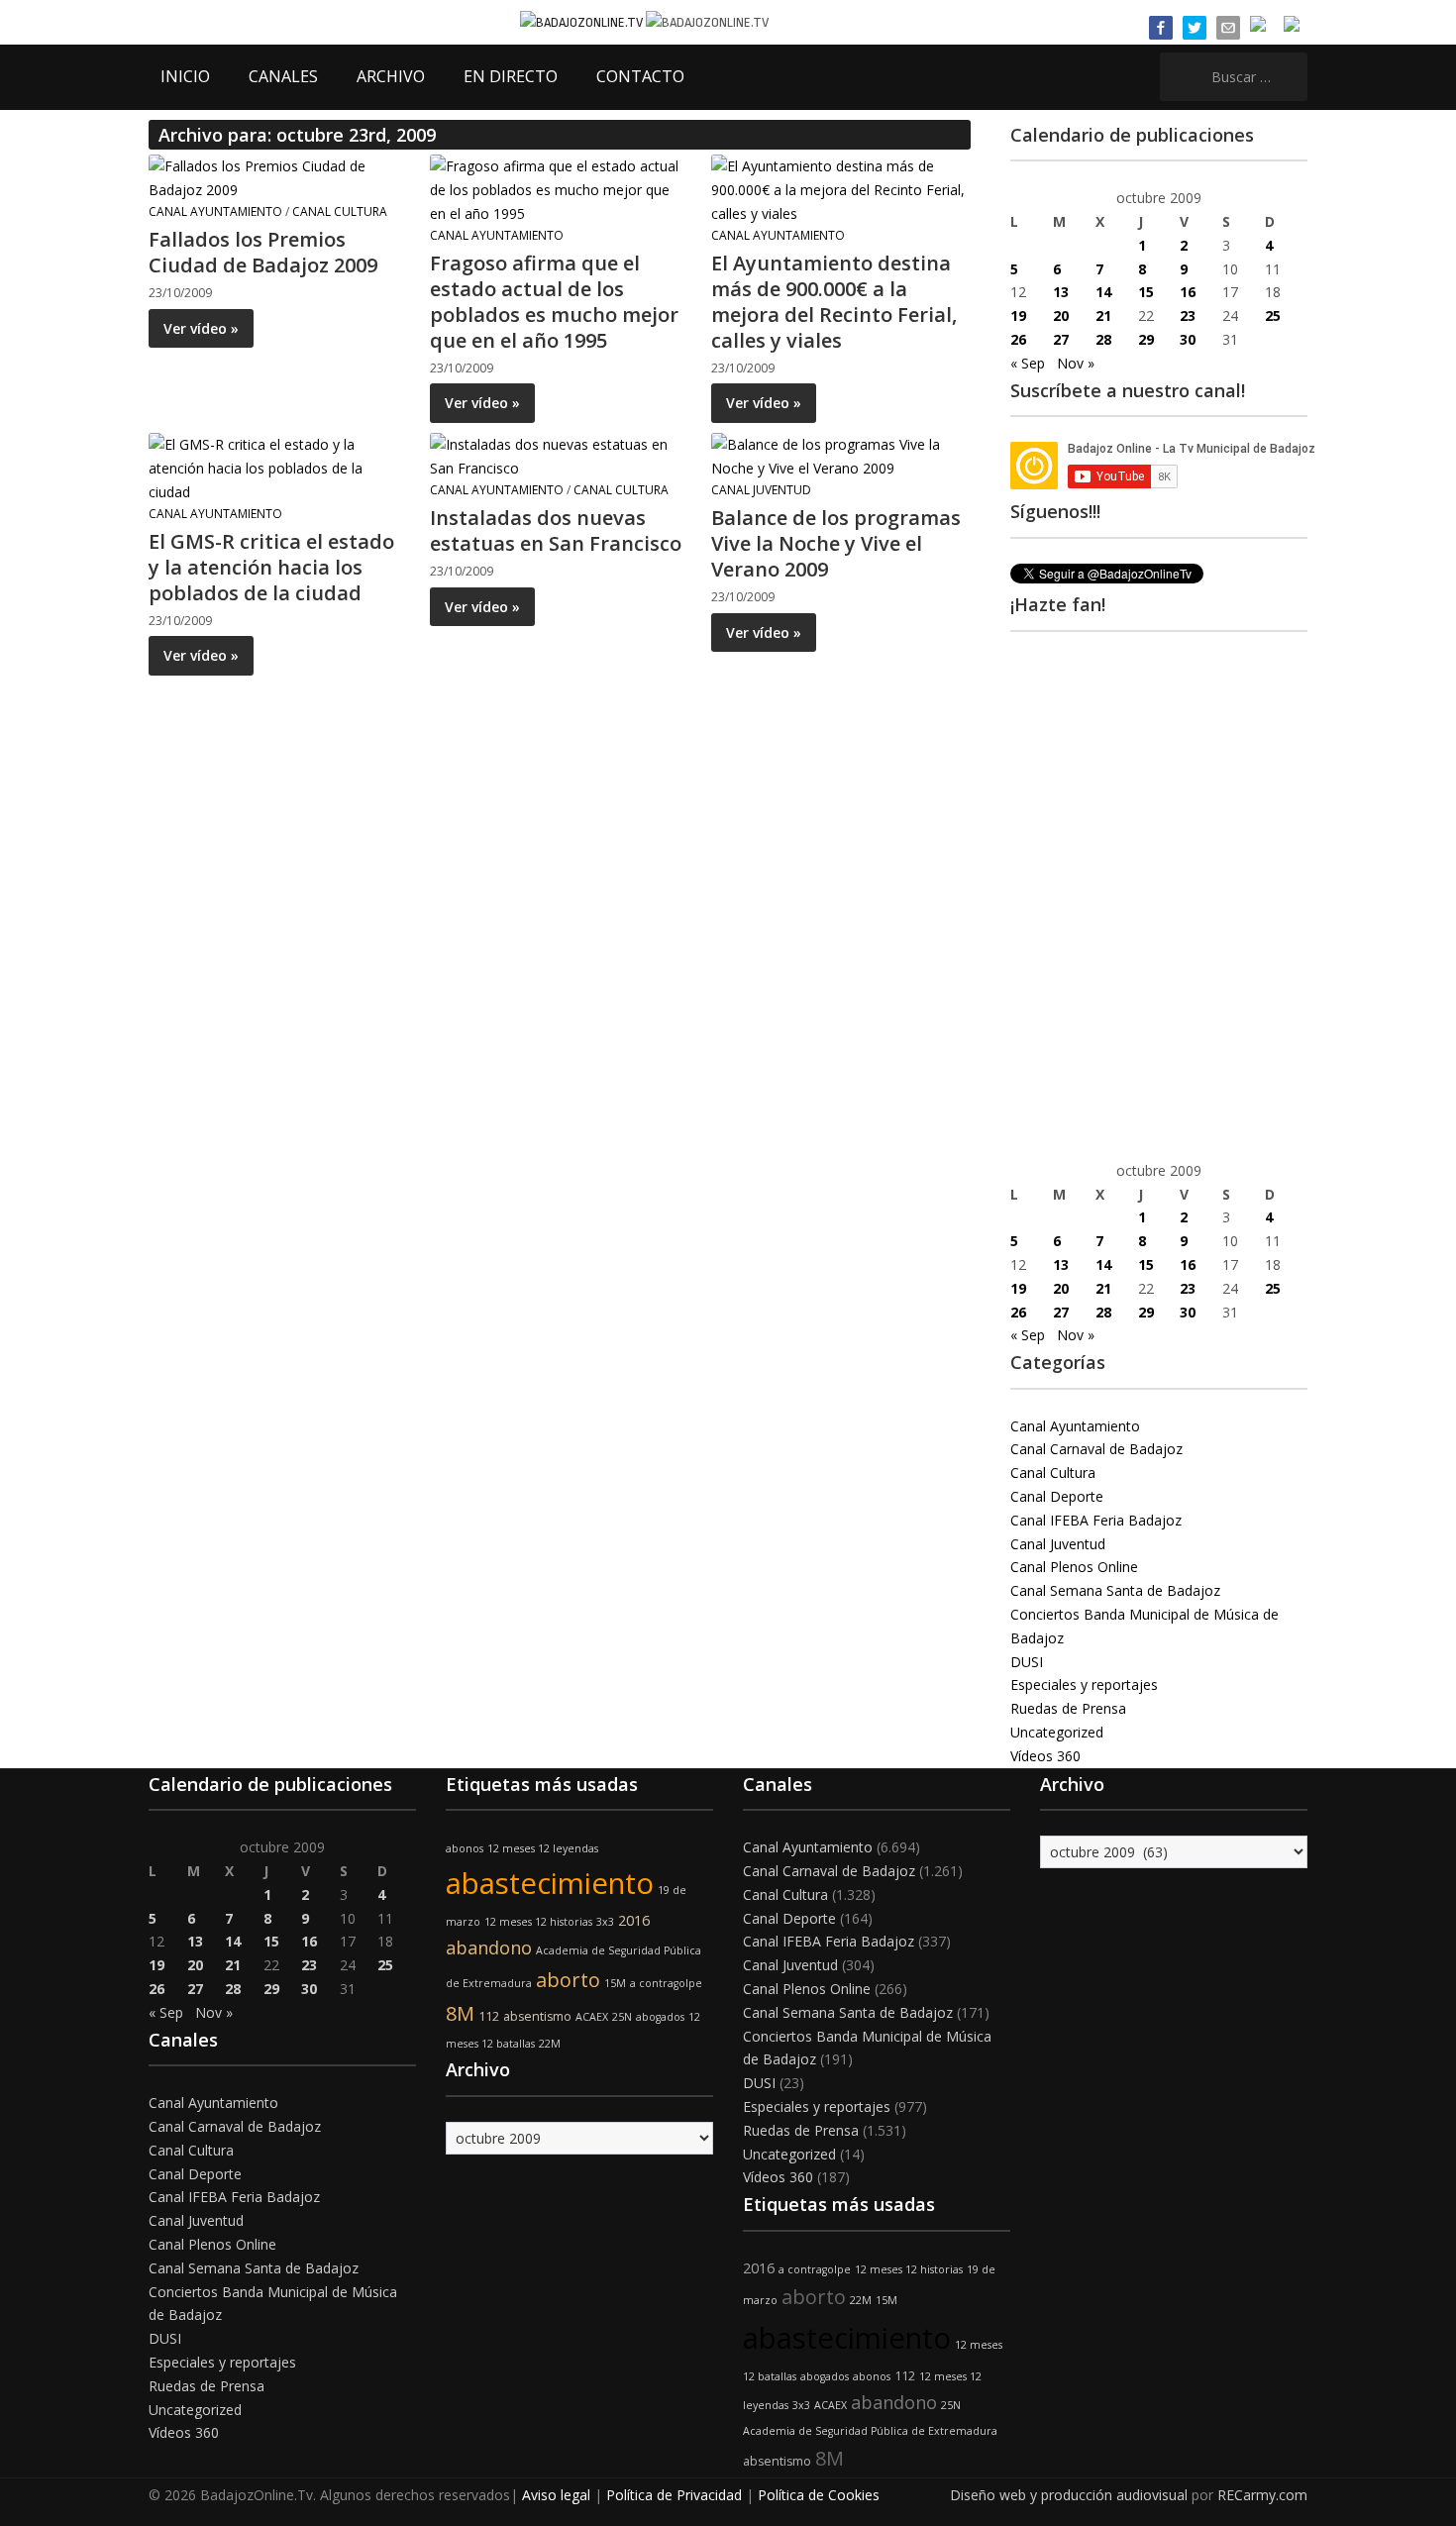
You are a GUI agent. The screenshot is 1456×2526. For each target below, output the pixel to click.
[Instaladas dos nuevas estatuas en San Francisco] (559, 455)
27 (1061, 339)
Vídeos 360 (1045, 1756)
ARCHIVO (391, 76)
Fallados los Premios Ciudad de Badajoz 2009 (263, 252)
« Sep (1028, 363)
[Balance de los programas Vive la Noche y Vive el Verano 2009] (840, 455)
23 (1188, 316)
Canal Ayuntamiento (215, 211)
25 (1273, 316)
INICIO (185, 76)
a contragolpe (666, 1983)
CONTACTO (640, 76)
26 (1018, 339)
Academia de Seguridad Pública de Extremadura (870, 2431)
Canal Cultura (340, 211)
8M (460, 2013)
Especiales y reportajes (1084, 1684)
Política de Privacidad (674, 2495)
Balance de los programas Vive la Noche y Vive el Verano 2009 (836, 543)
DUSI (1027, 1662)
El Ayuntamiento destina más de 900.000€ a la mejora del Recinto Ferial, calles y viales (834, 302)
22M (550, 2044)
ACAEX (592, 2017)
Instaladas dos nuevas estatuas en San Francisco (556, 530)
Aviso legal (556, 2495)
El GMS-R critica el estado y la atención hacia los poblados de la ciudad (271, 567)
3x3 (605, 1922)
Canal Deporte (1057, 1496)
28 (1103, 339)
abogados (660, 2017)
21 (1103, 316)
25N (622, 2017)
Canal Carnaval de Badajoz (1096, 1449)
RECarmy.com (1262, 2495)
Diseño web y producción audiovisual (1069, 2495)
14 (1103, 292)
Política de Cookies (819, 2495)
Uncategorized (1057, 1732)
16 (1188, 292)
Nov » (1076, 363)
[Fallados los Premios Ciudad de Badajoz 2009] (277, 177)
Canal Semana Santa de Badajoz (1115, 1590)
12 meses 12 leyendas (543, 1848)
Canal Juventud (761, 490)
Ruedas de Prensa (1068, 1708)
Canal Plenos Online (1074, 1567)
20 (1061, 316)
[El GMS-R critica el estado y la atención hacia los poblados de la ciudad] (277, 467)
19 (1018, 316)
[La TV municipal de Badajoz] (583, 21)
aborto (568, 1980)
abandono (489, 1947)
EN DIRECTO (511, 76)
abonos (465, 1848)
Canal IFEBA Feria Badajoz (1096, 1520)
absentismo (537, 2016)
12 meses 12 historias (538, 1922)
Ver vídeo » (201, 328)
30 (1188, 339)
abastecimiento (550, 1883)
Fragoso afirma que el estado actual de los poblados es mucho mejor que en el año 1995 (554, 302)
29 (1146, 339)
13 (1061, 292)
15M (615, 1983)
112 (489, 2016)
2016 (634, 1920)
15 (1146, 292)
